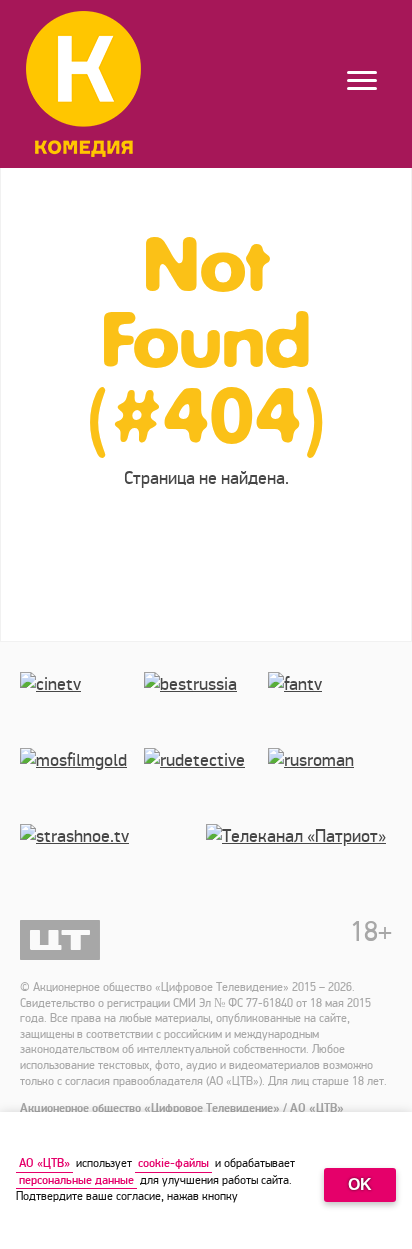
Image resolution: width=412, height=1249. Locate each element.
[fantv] (330, 710)
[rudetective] (206, 786)
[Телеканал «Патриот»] (299, 862)
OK (360, 1184)
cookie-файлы (173, 1163)
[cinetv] (82, 710)
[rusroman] (330, 786)
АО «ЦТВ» (44, 1163)
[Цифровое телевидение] (60, 940)
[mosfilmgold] (82, 786)
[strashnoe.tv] (113, 862)
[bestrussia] (206, 710)
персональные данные (76, 1180)
